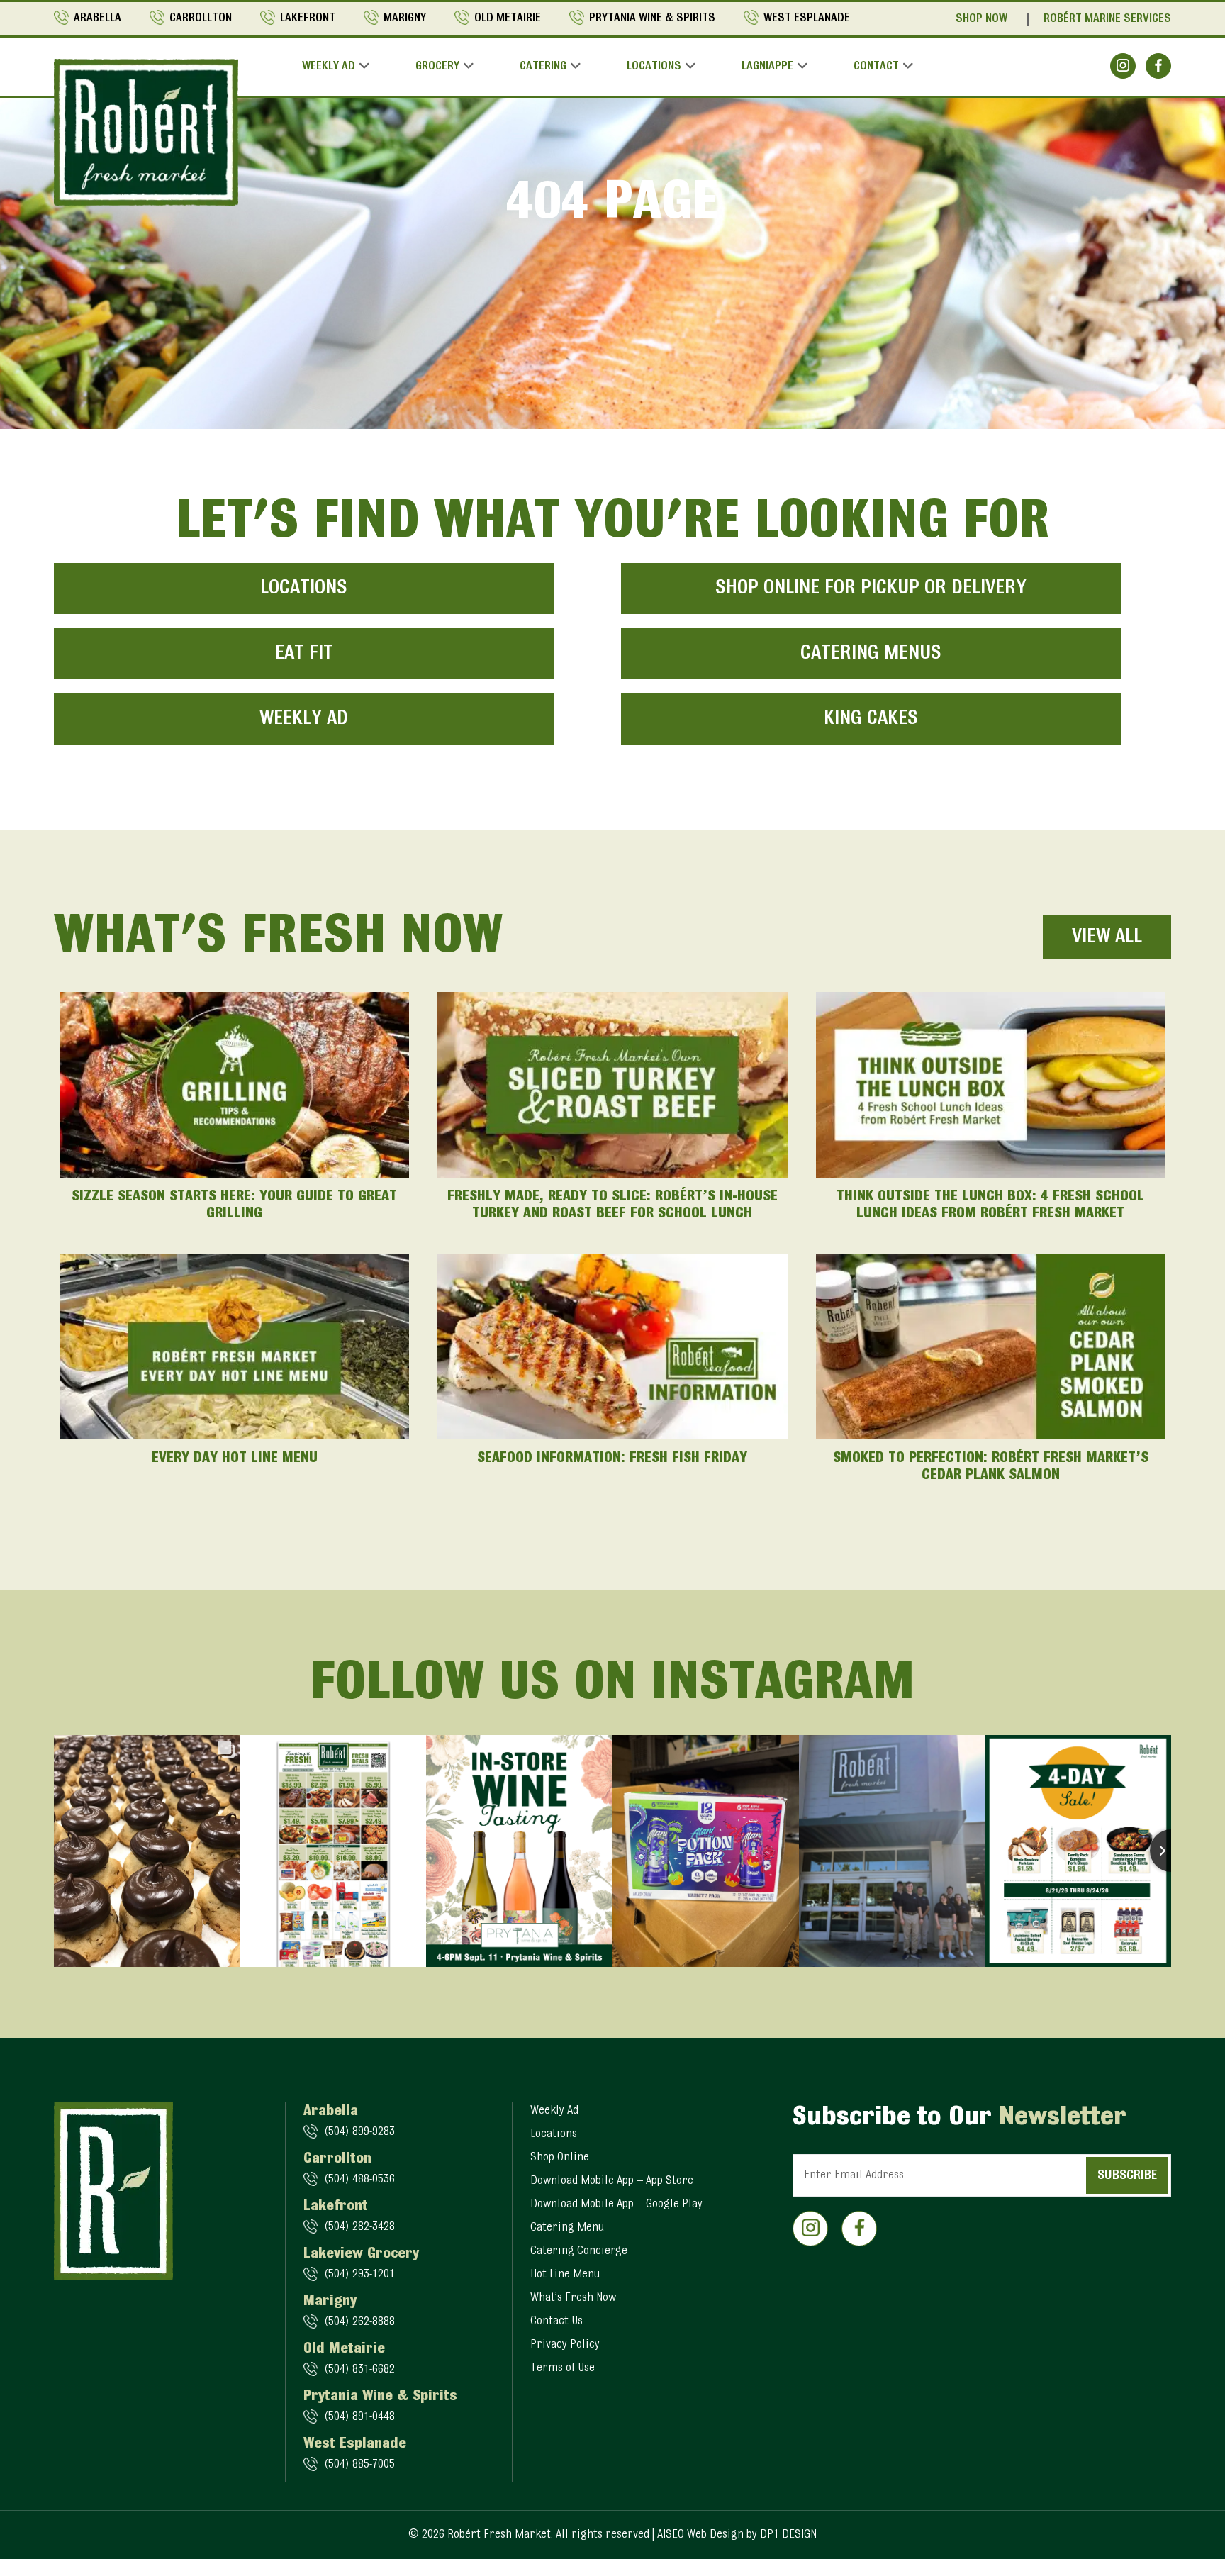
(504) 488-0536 (359, 2180)
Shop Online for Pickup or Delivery (871, 589)
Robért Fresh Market (499, 2535)
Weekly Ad (329, 67)
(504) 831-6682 (359, 2370)
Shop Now (981, 19)
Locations (654, 67)
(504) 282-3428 (359, 2227)
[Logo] (146, 132)
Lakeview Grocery (361, 2254)
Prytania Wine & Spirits (652, 18)
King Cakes (871, 719)
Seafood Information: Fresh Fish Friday (612, 1459)
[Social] (1123, 66)
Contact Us (556, 2321)
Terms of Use (563, 2368)
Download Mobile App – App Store (612, 2181)
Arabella (97, 18)
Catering (543, 67)
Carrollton (201, 18)
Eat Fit (304, 654)
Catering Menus (871, 654)
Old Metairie (508, 18)
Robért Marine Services (1107, 19)
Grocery (437, 67)
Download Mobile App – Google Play (616, 2204)
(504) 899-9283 (359, 2132)
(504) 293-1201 (359, 2275)
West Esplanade (807, 18)
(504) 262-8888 (359, 2322)
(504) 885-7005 (359, 2465)
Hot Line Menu (565, 2275)
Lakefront (308, 18)
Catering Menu (567, 2228)
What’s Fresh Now (573, 2298)
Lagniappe (767, 67)
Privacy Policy (565, 2345)
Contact (876, 67)
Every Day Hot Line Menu (235, 1459)
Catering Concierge (579, 2251)
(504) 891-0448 (359, 2417)
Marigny (405, 18)
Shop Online (560, 2158)
